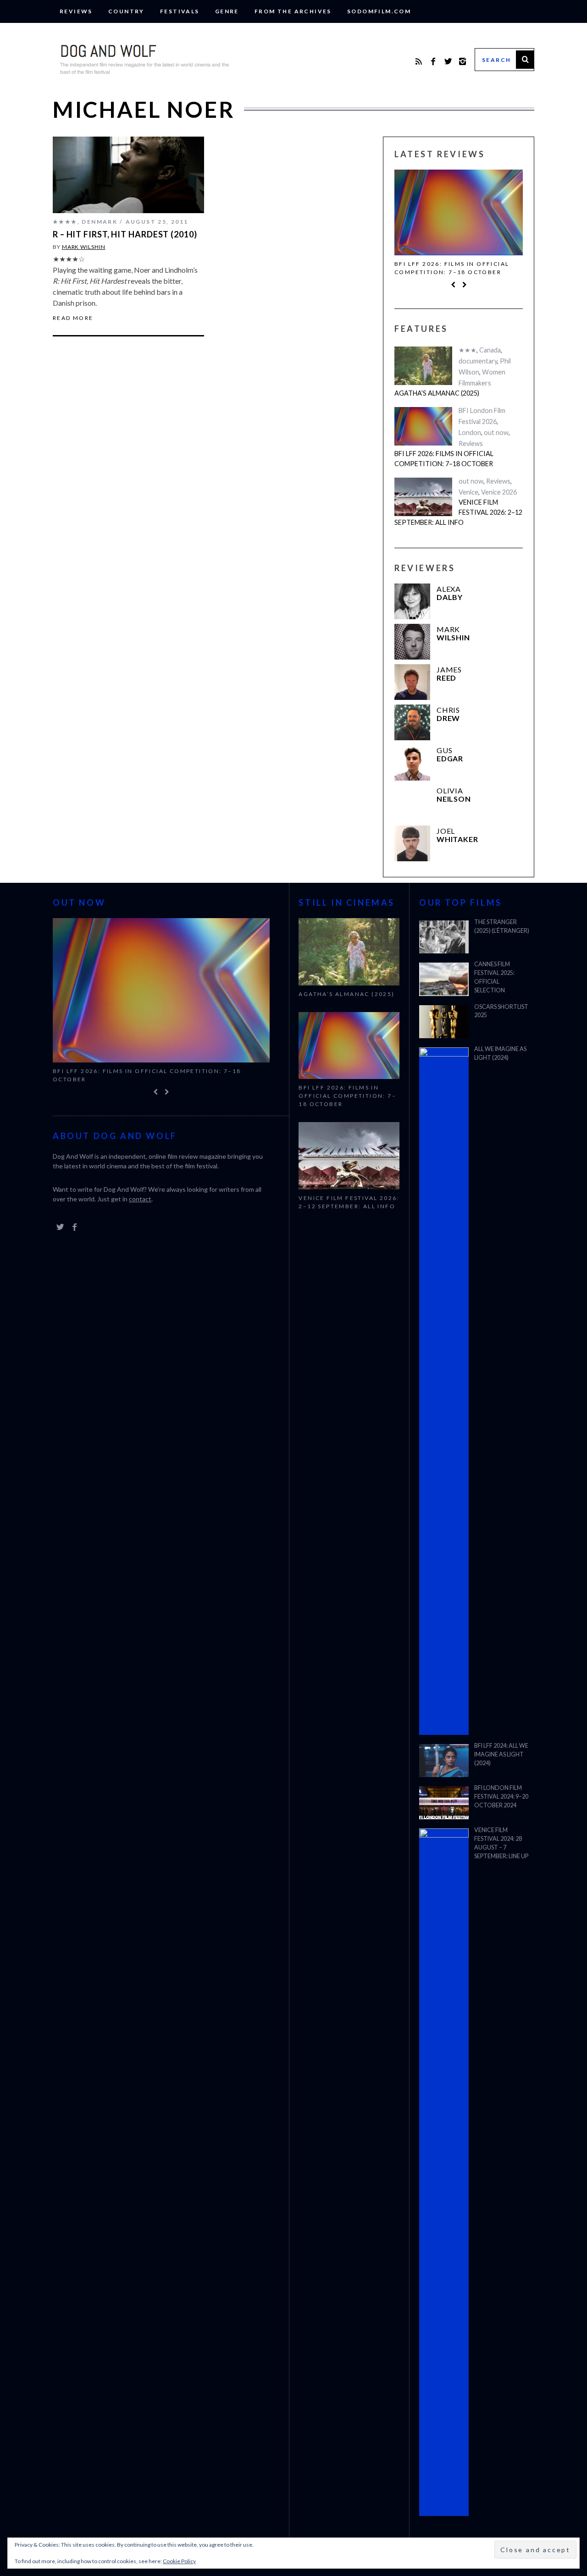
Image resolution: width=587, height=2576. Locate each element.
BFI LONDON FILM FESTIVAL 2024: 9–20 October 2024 (501, 1797)
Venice (468, 492)
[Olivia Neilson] (412, 803)
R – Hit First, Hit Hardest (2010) (125, 234)
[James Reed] (412, 682)
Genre (227, 11)
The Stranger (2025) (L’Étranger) (502, 926)
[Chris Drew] (412, 722)
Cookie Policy (179, 2561)
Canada (490, 350)
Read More (73, 318)
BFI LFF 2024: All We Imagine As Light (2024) (501, 1754)
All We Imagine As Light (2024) (500, 1053)
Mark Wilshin (84, 247)
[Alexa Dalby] (412, 601)
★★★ (468, 350)
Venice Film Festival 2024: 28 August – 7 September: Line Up (501, 1843)
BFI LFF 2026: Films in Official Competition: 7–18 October (452, 268)
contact (140, 1199)
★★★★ (65, 222)
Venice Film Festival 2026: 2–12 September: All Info (458, 512)
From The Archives (293, 11)
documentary (478, 361)
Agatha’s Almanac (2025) (437, 393)
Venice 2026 (499, 492)
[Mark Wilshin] (412, 642)
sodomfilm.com (379, 11)
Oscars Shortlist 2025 (501, 1011)
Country (126, 11)
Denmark (100, 222)
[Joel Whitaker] (412, 843)
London (470, 432)
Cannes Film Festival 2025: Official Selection (494, 977)
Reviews (76, 11)
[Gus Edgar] (412, 763)
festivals (180, 11)
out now (496, 432)
